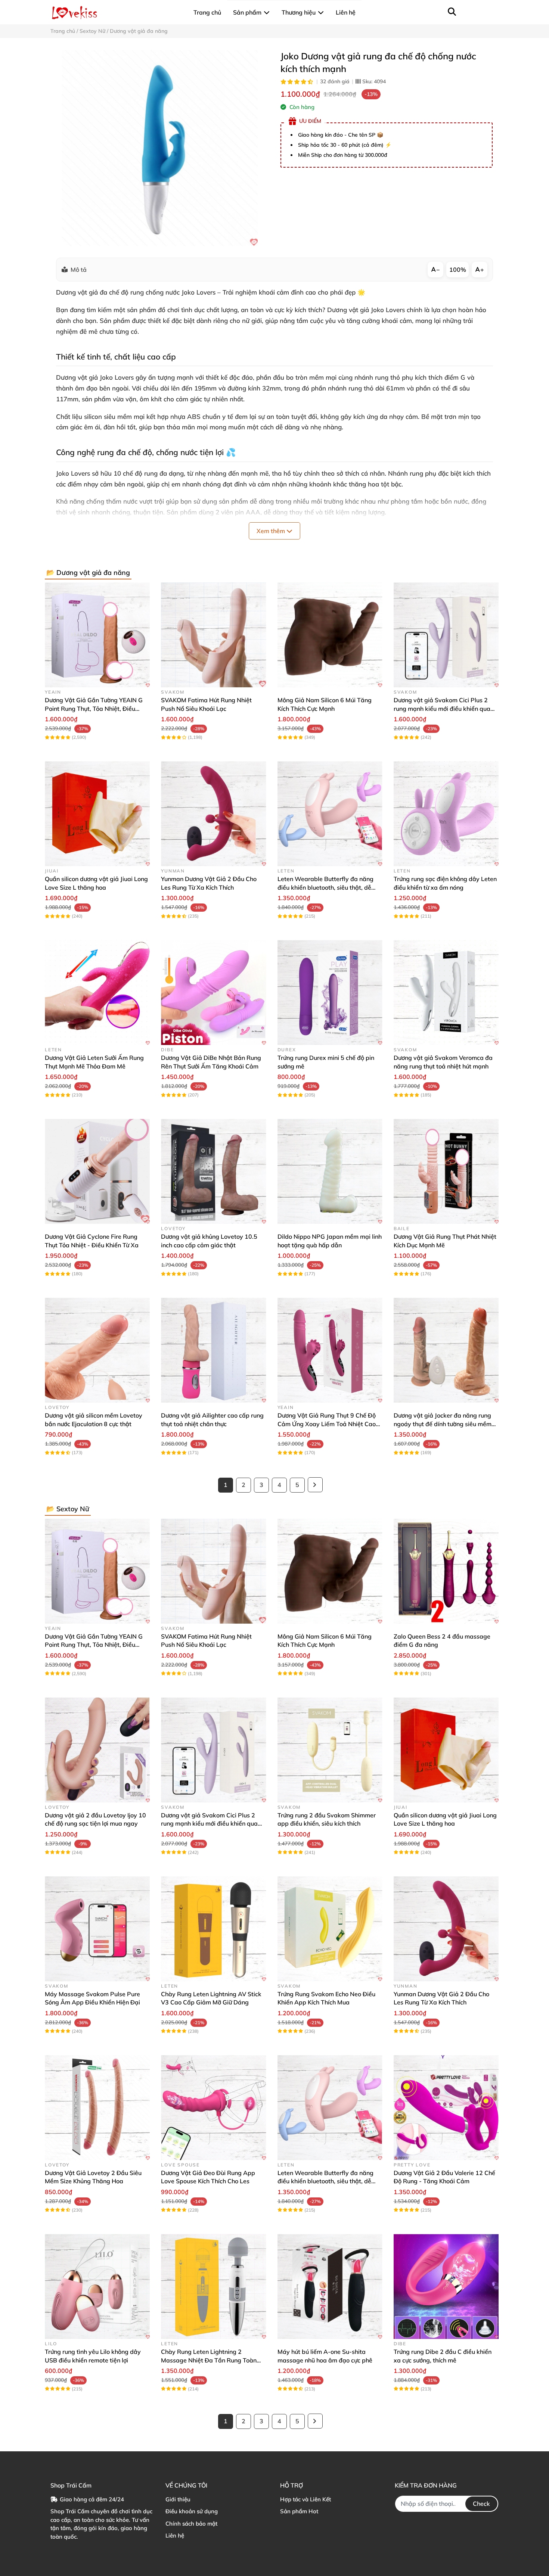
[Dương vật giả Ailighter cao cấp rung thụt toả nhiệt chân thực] (213, 1350)
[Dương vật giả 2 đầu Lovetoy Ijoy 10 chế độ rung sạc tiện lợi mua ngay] (97, 1750)
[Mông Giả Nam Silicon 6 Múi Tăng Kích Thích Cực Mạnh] (330, 635)
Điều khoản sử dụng (192, 2511)
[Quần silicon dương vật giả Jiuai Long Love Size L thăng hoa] (97, 814)
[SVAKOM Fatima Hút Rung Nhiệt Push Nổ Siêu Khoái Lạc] (213, 635)
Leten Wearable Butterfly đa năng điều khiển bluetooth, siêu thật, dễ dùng (325, 887)
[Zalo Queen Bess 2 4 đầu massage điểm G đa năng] (446, 1571)
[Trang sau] (315, 1485)
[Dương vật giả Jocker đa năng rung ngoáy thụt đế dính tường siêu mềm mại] (446, 1350)
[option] (160, 148)
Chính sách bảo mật (191, 2524)
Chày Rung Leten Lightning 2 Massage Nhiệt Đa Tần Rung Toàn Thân (209, 2360)
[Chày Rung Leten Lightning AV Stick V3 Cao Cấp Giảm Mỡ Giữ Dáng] (213, 1929)
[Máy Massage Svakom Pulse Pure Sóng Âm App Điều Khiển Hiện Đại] (97, 1929)
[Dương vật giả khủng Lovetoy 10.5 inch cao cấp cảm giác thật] (213, 1171)
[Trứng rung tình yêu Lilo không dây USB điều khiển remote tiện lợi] (97, 2286)
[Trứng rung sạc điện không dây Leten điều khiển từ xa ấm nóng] (446, 814)
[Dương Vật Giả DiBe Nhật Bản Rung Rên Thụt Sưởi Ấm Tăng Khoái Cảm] (213, 993)
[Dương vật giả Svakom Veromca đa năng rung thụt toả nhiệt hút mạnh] (446, 993)
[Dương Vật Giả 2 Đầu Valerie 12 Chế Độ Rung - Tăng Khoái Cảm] (446, 2108)
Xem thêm (272, 531)
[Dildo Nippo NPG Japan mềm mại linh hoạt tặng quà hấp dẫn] (330, 1171)
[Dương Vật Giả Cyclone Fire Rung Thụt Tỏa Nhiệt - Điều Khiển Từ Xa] (97, 1171)
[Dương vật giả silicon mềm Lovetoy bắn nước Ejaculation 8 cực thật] (97, 1350)
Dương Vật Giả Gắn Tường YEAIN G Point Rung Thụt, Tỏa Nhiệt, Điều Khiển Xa (94, 708)
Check (481, 2504)
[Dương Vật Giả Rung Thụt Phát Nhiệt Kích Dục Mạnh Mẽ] (446, 1171)
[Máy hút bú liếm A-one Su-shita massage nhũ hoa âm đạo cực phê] (330, 2286)
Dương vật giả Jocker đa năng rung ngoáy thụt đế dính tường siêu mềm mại (443, 1424)
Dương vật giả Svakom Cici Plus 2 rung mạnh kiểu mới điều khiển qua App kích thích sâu (442, 708)
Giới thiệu (178, 2499)
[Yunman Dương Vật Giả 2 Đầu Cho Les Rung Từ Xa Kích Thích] (213, 814)
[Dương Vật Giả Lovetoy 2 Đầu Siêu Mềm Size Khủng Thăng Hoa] (97, 2108)
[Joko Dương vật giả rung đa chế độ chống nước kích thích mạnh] (160, 148)
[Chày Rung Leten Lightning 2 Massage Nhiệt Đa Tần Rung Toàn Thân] (213, 2286)
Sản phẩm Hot (299, 2511)
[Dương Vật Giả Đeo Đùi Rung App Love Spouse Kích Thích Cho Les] (213, 2108)
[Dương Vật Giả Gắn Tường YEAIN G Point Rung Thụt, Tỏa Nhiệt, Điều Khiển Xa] (97, 635)
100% (458, 270)
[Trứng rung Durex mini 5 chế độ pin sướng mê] (330, 993)
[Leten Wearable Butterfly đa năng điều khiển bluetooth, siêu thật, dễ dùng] (330, 814)
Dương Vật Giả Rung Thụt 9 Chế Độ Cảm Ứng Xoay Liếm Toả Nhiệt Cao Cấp (327, 1424)
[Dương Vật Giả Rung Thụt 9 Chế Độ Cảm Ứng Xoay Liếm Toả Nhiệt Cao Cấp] (330, 1350)
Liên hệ (175, 2535)
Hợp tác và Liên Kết (305, 2499)
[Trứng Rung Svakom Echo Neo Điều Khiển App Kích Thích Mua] (330, 1929)
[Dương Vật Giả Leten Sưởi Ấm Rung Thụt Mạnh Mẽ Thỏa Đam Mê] (97, 993)
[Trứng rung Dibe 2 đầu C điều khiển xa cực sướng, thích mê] (446, 2286)
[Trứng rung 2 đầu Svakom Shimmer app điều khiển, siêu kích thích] (330, 1750)
